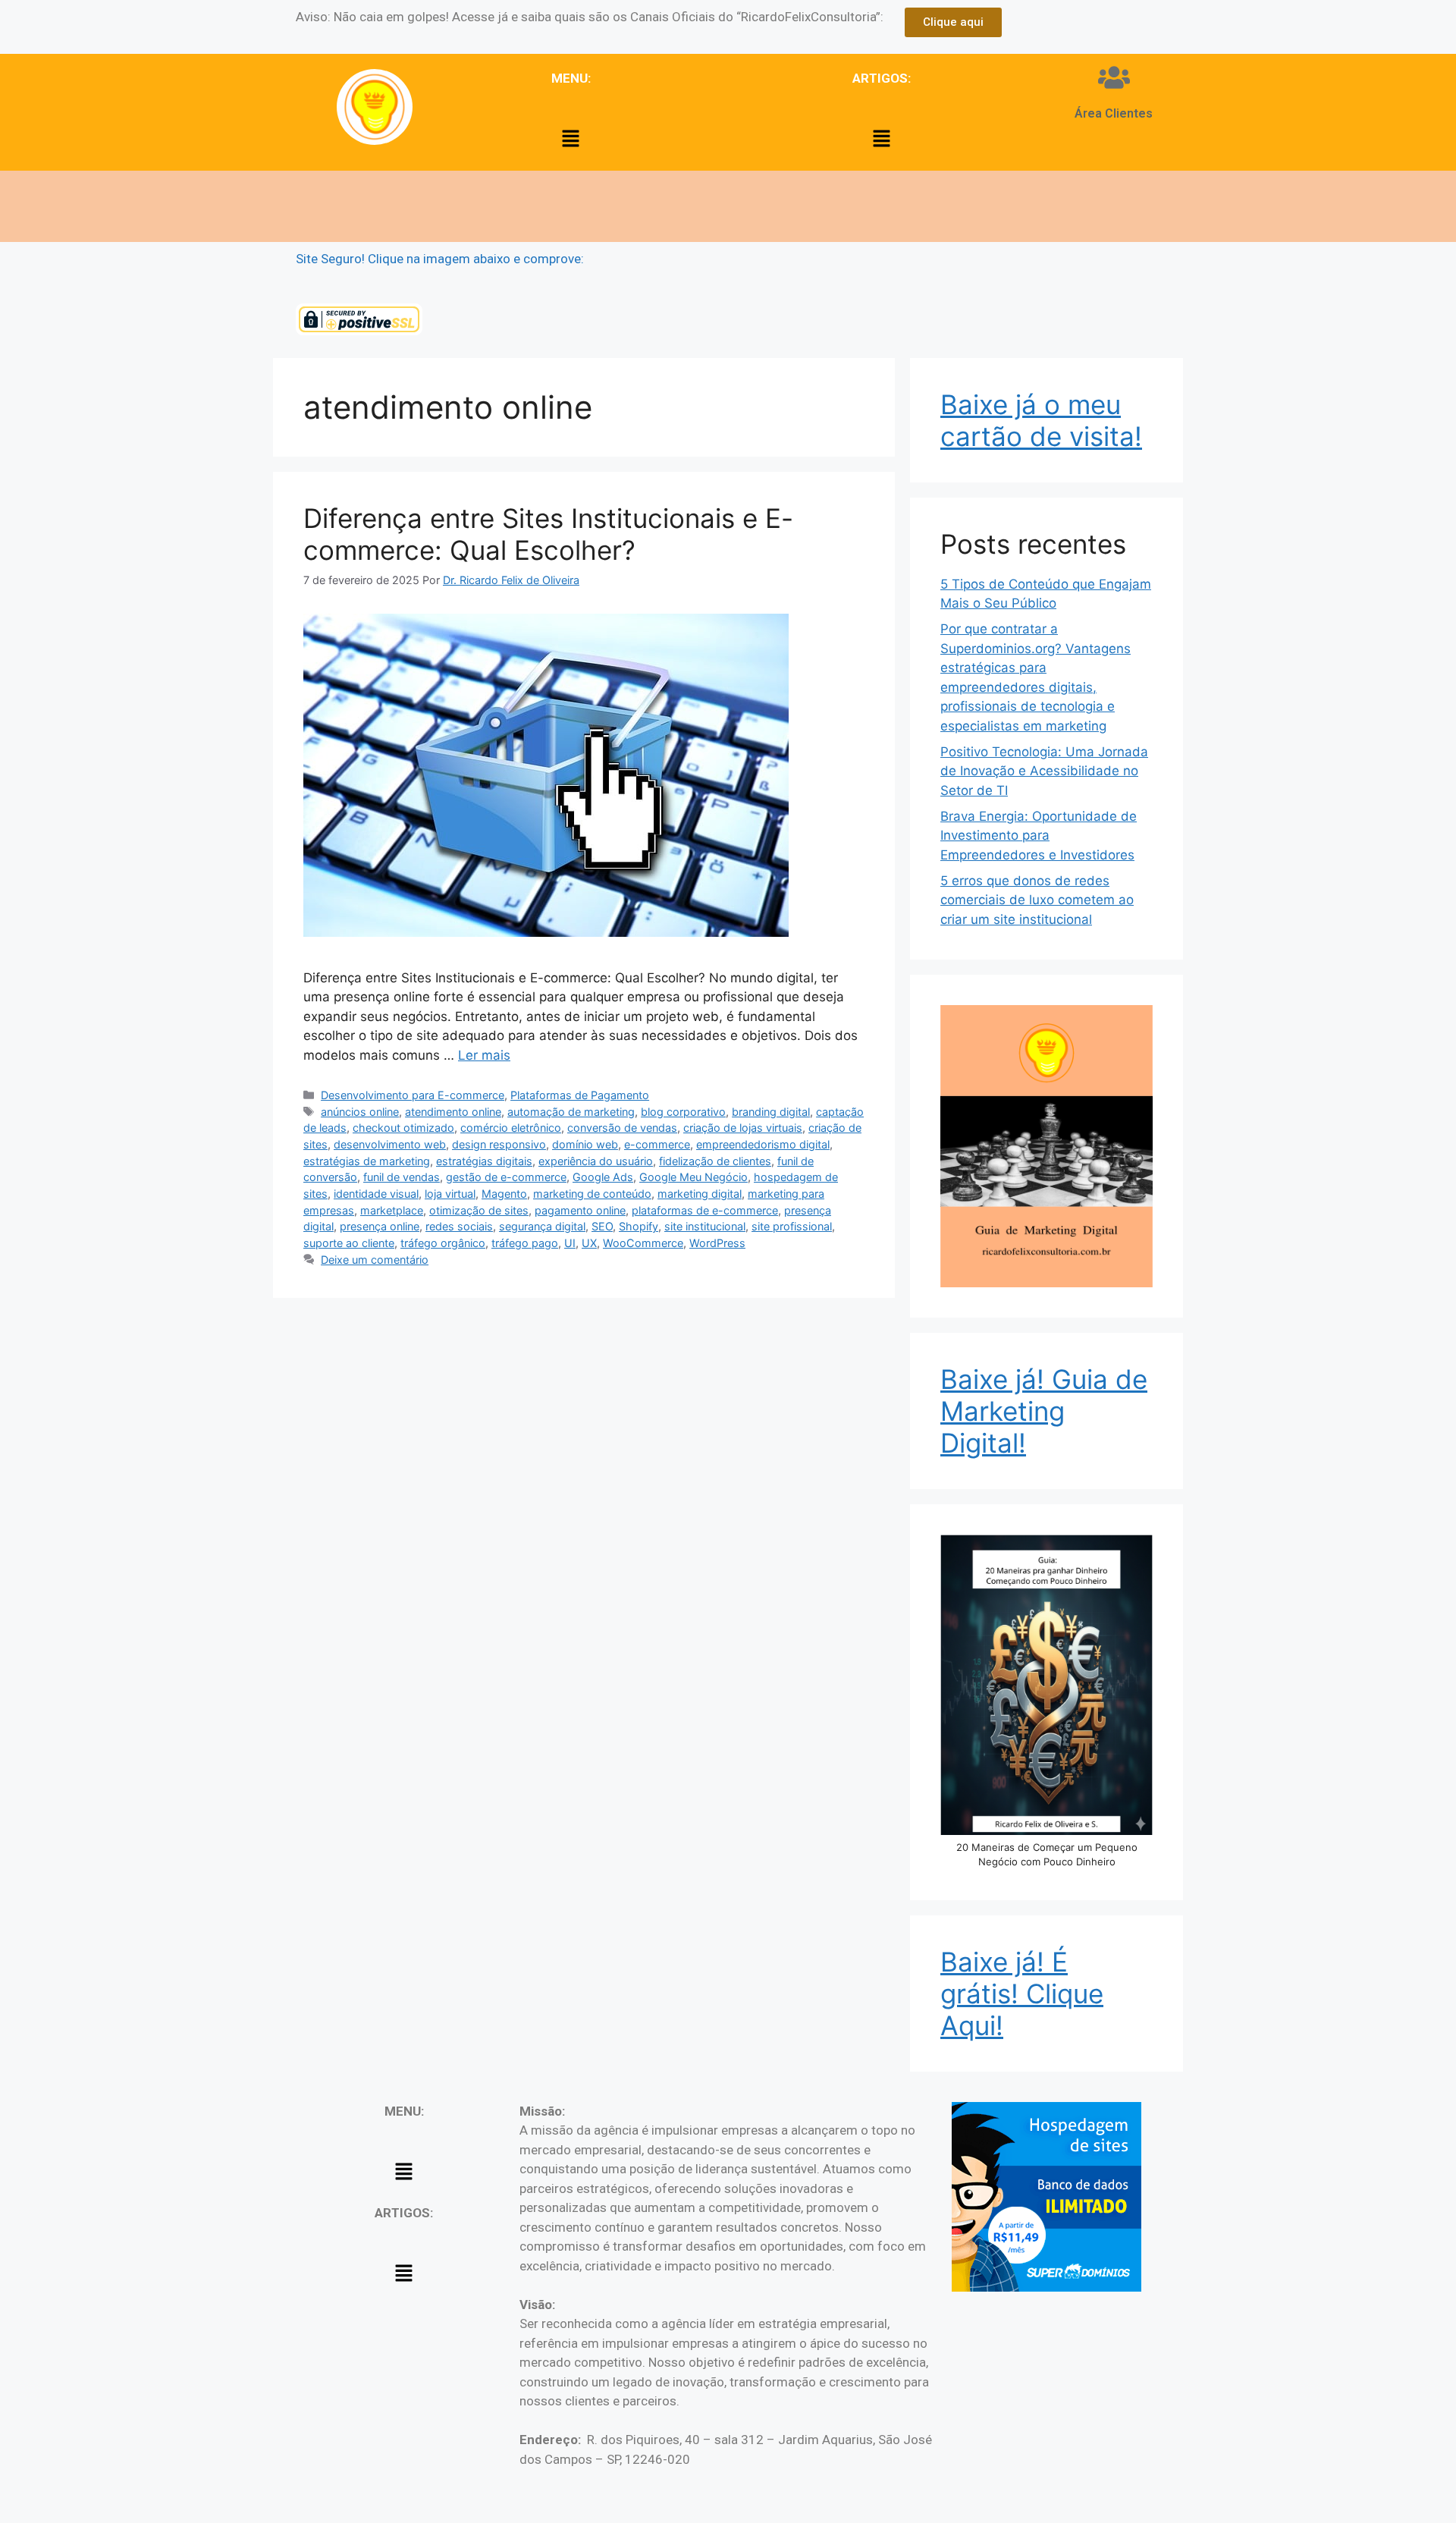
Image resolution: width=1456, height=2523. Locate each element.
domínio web (585, 1144)
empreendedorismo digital (763, 1144)
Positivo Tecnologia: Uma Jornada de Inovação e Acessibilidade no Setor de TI (1044, 771)
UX (589, 1243)
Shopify (639, 1226)
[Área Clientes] (1114, 77)
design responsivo (499, 1144)
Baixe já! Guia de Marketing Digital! (1044, 1411)
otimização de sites (479, 1210)
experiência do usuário (596, 1161)
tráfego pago (525, 1243)
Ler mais (484, 1055)
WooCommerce (643, 1243)
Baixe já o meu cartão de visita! (1041, 420)
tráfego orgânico (443, 1243)
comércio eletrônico (511, 1128)
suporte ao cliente (349, 1243)
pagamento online (580, 1210)
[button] (571, 139)
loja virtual (450, 1194)
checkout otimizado (403, 1128)
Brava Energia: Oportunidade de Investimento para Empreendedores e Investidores (1039, 836)
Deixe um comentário (375, 1260)
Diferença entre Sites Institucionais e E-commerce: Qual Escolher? (548, 534)
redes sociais (459, 1226)
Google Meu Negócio (693, 1177)
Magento (504, 1194)
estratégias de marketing (367, 1161)
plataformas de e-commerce (705, 1210)
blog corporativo (683, 1112)
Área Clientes (1114, 113)
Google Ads (603, 1177)
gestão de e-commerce (506, 1177)
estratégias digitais (484, 1161)
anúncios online (360, 1112)
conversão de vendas (622, 1128)
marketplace (392, 1210)
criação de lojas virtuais (743, 1128)
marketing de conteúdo (592, 1194)
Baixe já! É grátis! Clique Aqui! (1022, 1994)
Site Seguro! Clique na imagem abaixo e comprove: (440, 259)
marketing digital (700, 1194)
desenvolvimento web (390, 1144)
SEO (602, 1226)
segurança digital (542, 1226)
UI (570, 1243)
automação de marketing (571, 1112)
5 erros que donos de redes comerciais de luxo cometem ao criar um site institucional (1037, 900)
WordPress (717, 1243)
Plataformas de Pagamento (580, 1095)
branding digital (771, 1112)
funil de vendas (402, 1177)
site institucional (705, 1226)
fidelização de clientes (715, 1161)
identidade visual (376, 1194)
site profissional (792, 1226)
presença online (380, 1226)
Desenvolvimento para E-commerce (413, 1095)
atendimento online (453, 1112)
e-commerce (657, 1144)
